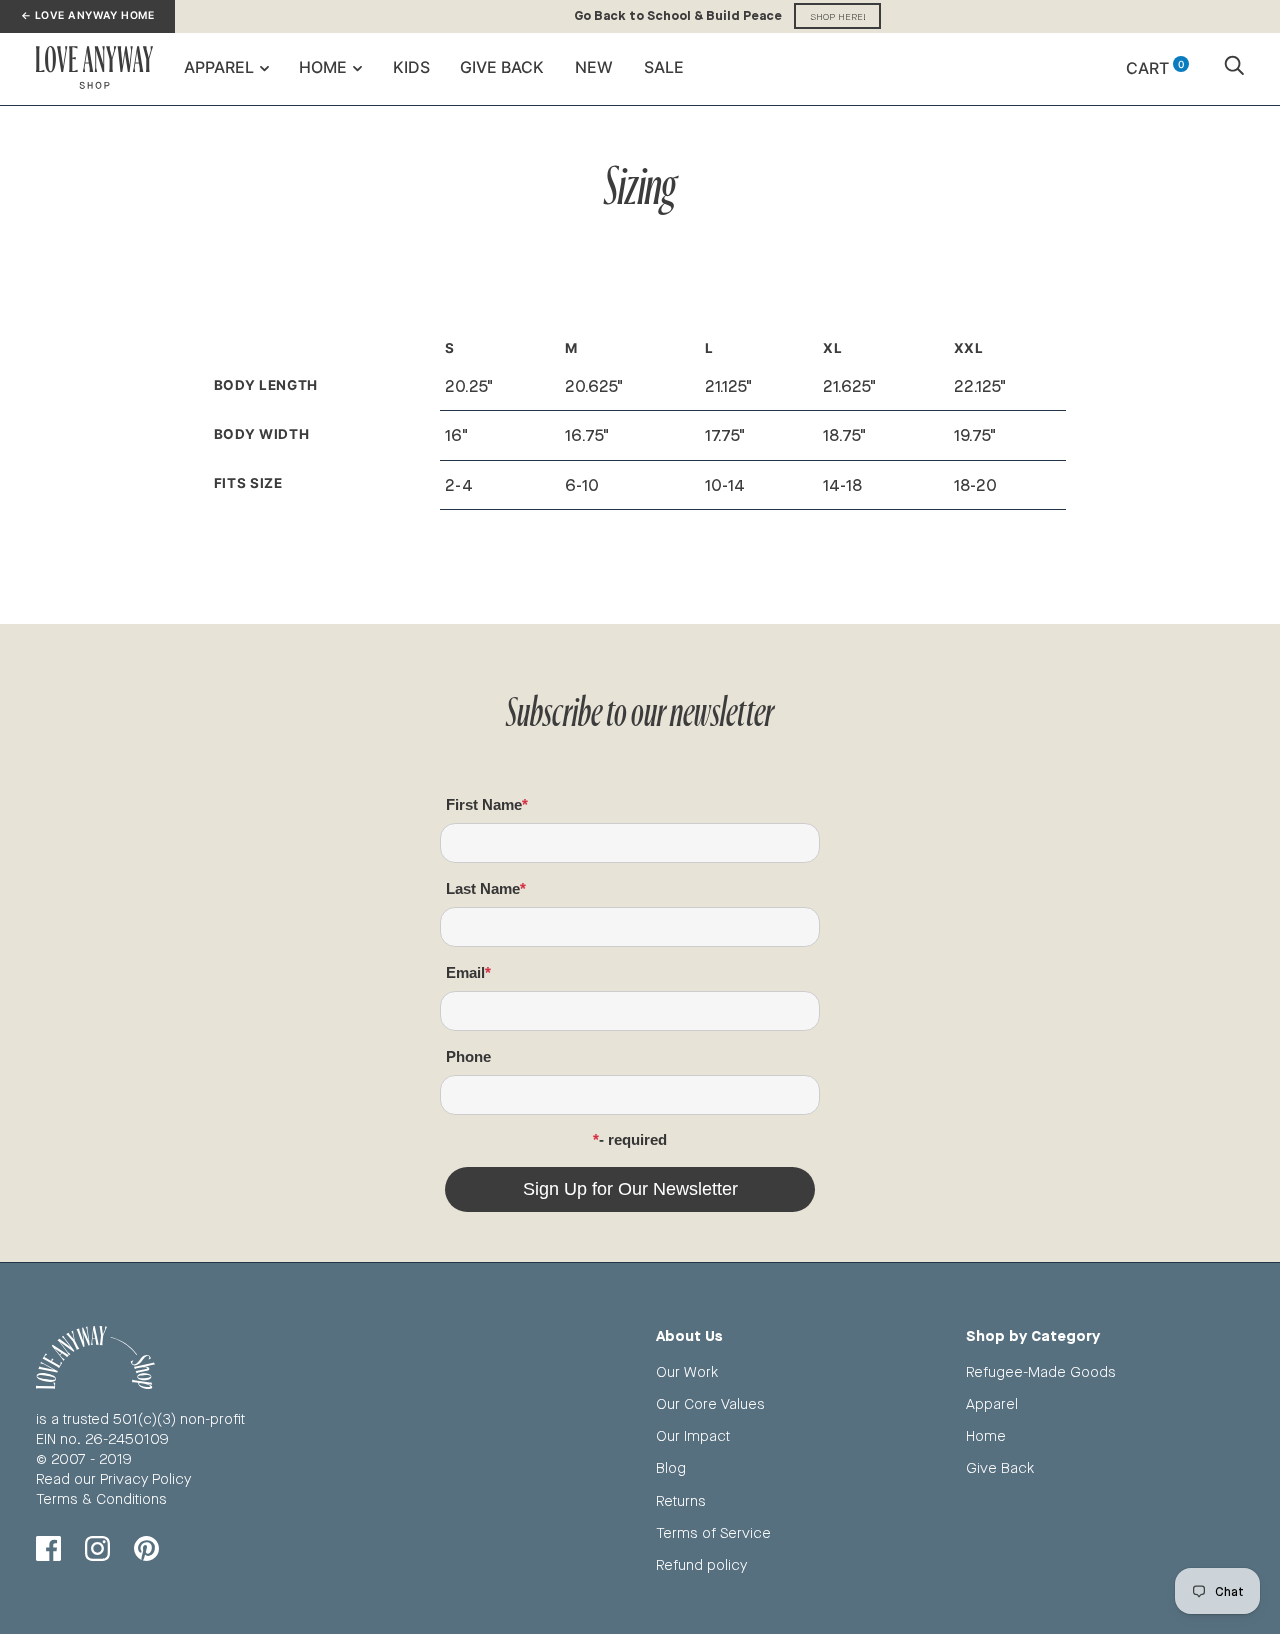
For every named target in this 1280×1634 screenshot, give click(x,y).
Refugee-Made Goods (1041, 1371)
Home (323, 67)
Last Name (483, 888)
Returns (681, 1500)
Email (465, 972)
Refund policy (701, 1564)
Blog (671, 1467)
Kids (411, 67)
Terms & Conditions (101, 1498)
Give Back (502, 67)
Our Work (687, 1371)
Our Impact (693, 1435)
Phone (468, 1056)
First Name (484, 804)
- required (633, 1139)
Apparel (219, 67)
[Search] (1234, 68)
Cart (1155, 68)
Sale (664, 67)
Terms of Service (713, 1532)
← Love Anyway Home (87, 15)
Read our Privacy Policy (113, 1478)
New (594, 67)
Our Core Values (710, 1403)
